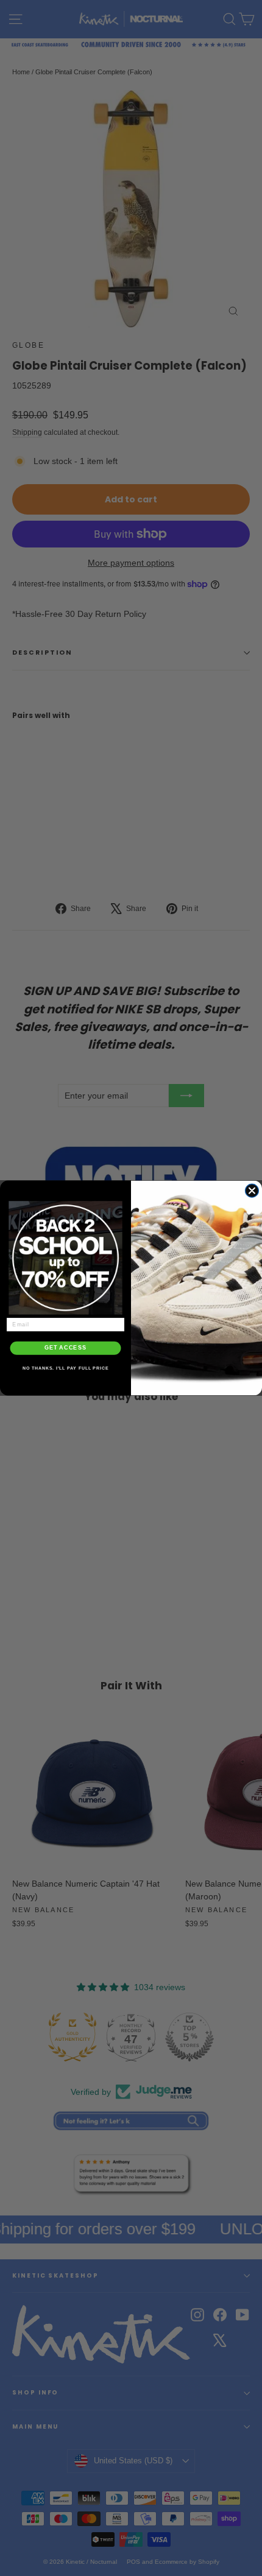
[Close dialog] (252, 1191)
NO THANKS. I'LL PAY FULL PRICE (66, 1368)
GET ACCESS (65, 1348)
